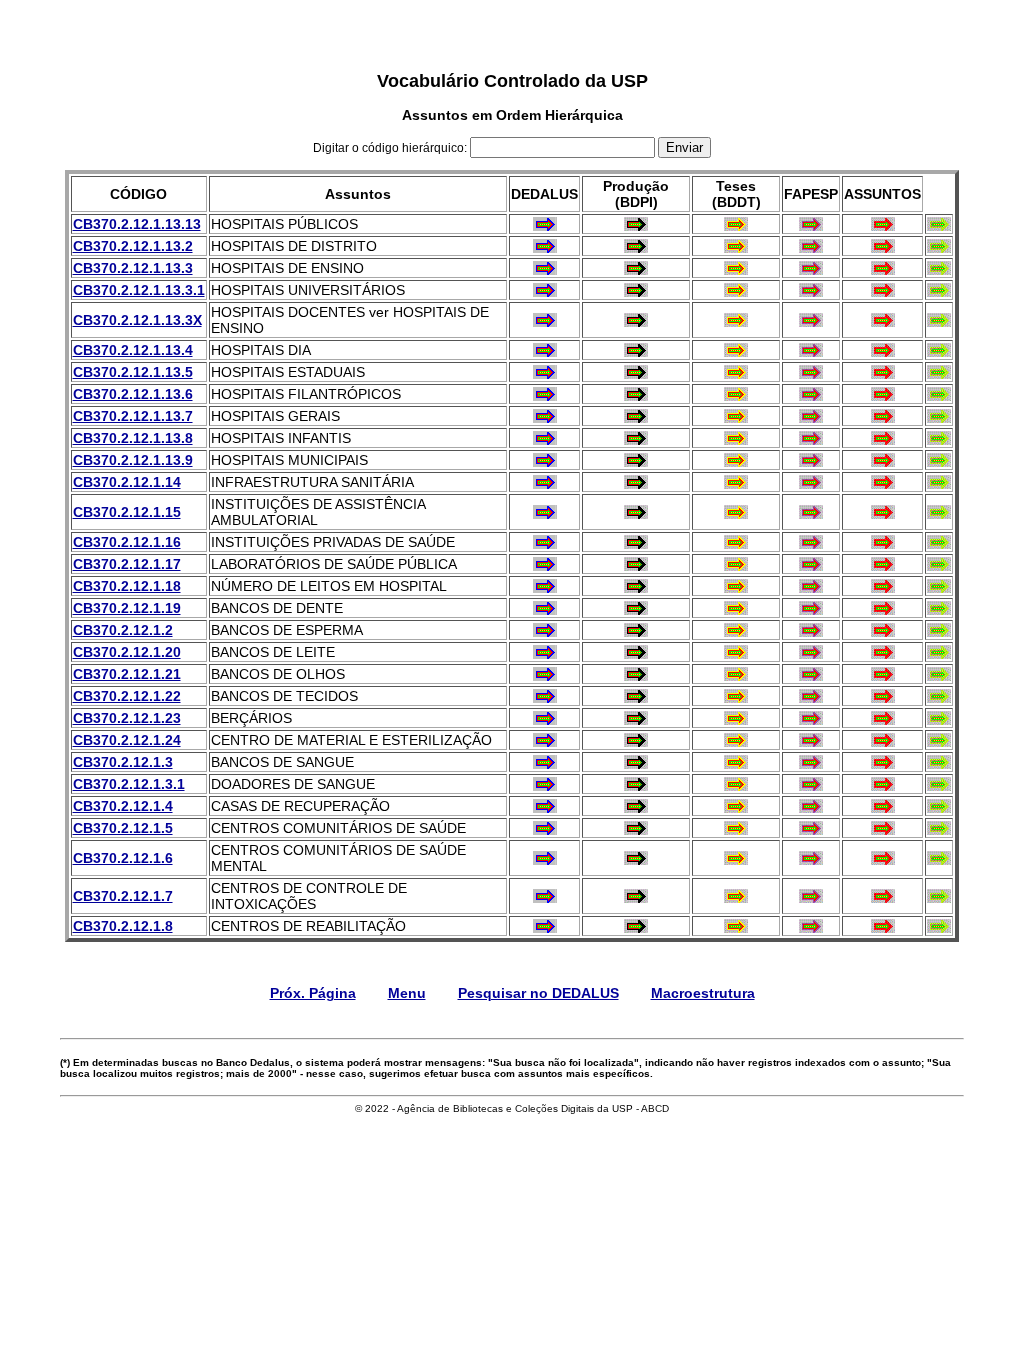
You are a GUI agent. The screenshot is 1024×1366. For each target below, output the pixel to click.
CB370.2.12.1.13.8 (133, 438)
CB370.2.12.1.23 (127, 718)
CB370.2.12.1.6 (123, 858)
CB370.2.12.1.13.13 (137, 224)
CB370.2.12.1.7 (123, 896)
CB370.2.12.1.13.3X (137, 320)
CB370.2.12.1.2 (123, 630)
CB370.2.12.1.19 (127, 608)
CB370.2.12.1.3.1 (129, 784)
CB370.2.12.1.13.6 (133, 394)
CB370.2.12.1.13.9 (133, 460)
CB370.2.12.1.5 (123, 828)
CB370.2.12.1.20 (127, 652)
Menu (407, 993)
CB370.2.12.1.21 (127, 674)
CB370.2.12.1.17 (127, 564)
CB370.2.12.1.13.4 (133, 350)
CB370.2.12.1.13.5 (133, 372)
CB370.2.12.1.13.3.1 (139, 290)
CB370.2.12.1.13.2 (133, 246)
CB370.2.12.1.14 (127, 482)
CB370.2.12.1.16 (127, 542)
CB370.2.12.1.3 (123, 762)
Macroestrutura (703, 993)
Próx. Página (313, 993)
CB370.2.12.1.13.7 (133, 416)
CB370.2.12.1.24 (127, 740)
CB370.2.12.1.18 (127, 586)
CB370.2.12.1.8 (123, 926)
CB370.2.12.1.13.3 (133, 268)
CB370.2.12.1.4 (123, 806)
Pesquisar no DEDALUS (538, 993)
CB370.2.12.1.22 (127, 696)
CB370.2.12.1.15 (127, 512)
